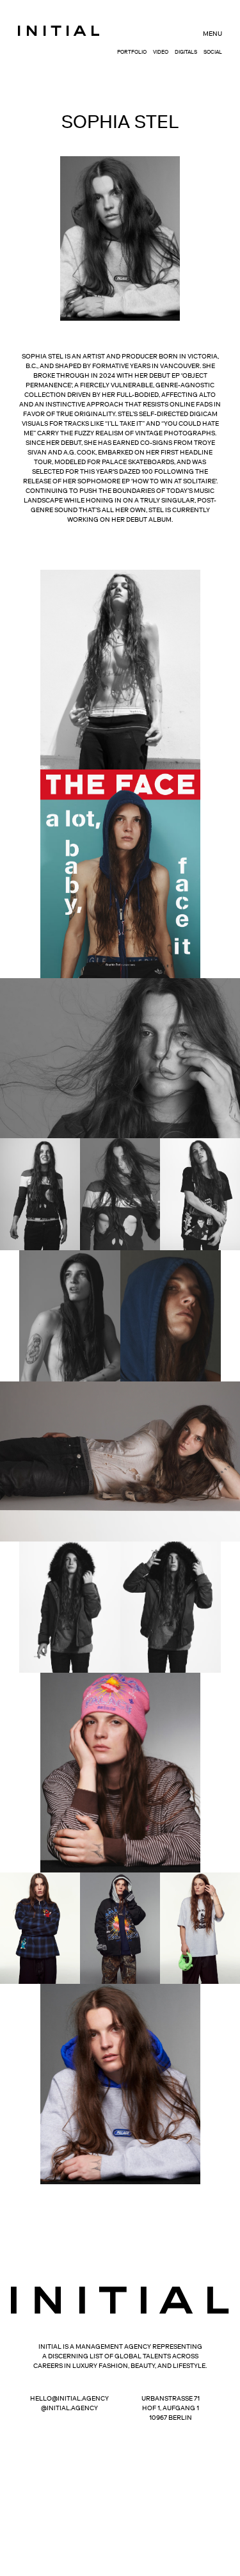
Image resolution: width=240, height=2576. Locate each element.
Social (213, 52)
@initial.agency (69, 2408)
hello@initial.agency (69, 2398)
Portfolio (132, 52)
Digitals (186, 52)
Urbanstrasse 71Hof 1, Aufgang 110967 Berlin (171, 2408)
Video (161, 52)
